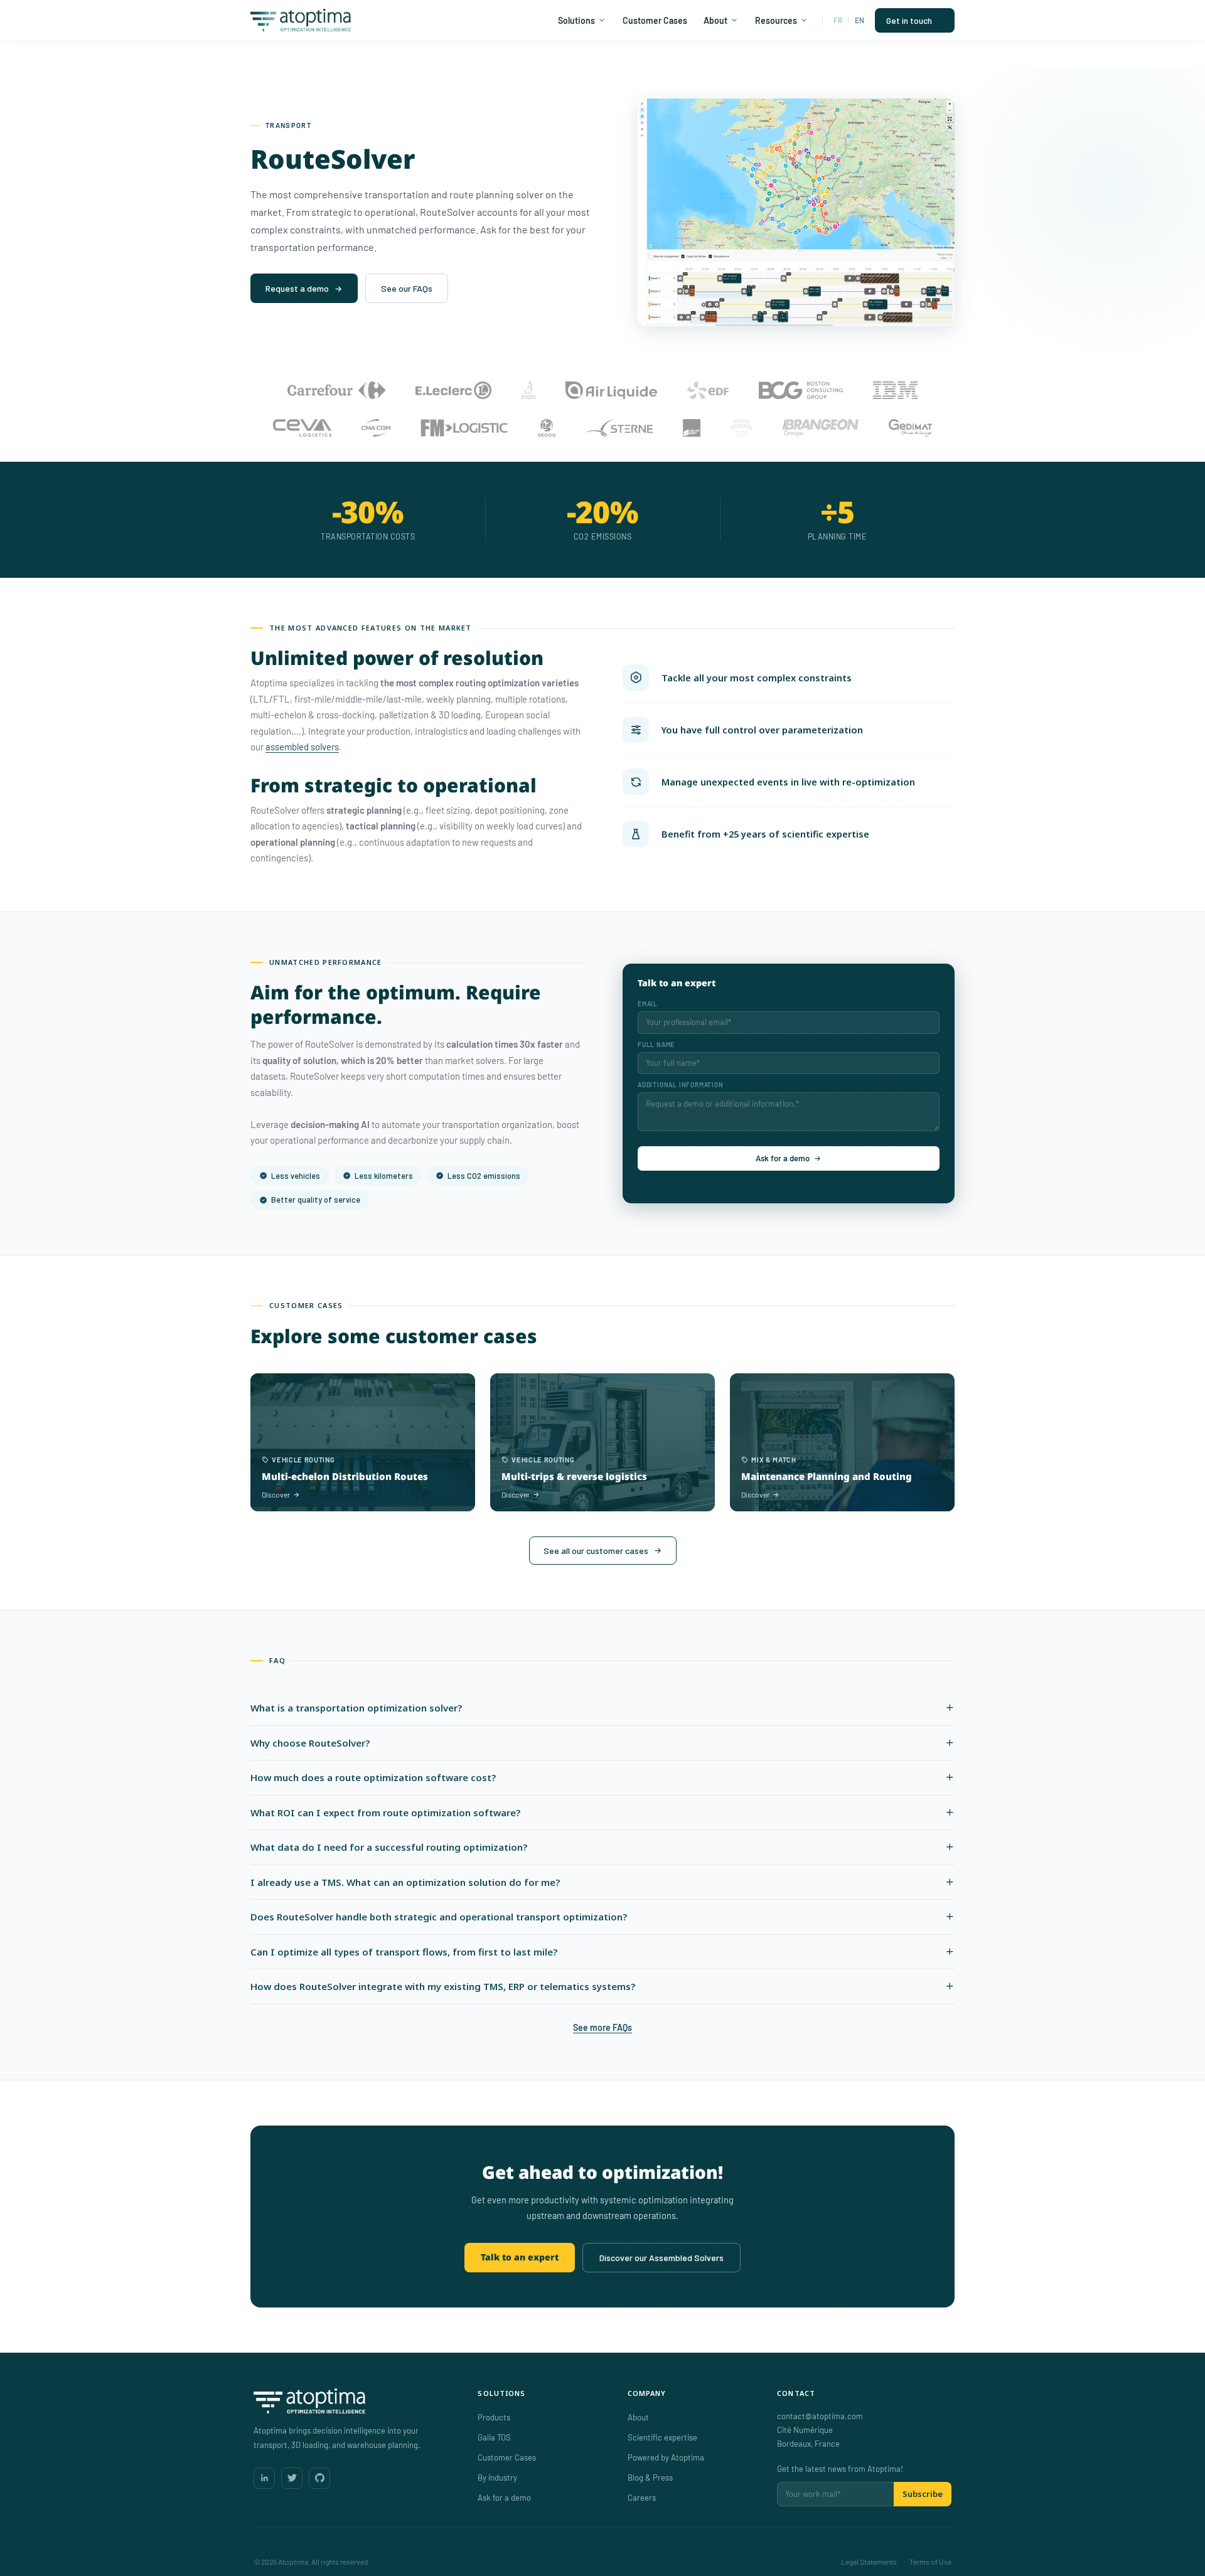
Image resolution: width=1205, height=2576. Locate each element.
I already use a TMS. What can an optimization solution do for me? (405, 1882)
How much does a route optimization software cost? (373, 1777)
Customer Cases (655, 20)
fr (838, 20)
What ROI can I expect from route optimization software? (385, 1812)
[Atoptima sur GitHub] (319, 2478)
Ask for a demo (783, 1158)
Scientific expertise (662, 2437)
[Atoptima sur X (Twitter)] (292, 2478)
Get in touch (909, 20)
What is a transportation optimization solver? (356, 1708)
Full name (656, 1045)
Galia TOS (494, 2437)
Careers (642, 2498)
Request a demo (297, 288)
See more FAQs (602, 2027)
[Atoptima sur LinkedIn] (264, 2478)
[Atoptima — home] (353, 2401)
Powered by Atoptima (666, 2457)
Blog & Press (650, 2478)
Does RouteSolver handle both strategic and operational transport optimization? (439, 1917)
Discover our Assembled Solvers (661, 2258)
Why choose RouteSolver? (310, 1743)
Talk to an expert (520, 2257)
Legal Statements (869, 2562)
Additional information (681, 1085)
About (715, 20)
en (860, 20)
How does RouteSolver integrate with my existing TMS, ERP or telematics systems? (443, 1986)
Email (648, 1004)
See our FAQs (407, 288)
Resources (776, 20)
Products (494, 2417)
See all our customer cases (596, 1551)
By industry (497, 2478)
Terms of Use (930, 2562)
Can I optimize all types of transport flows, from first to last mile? (404, 1952)
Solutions (576, 20)
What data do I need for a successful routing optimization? (389, 1847)
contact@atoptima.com (820, 2416)
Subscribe (923, 2494)
